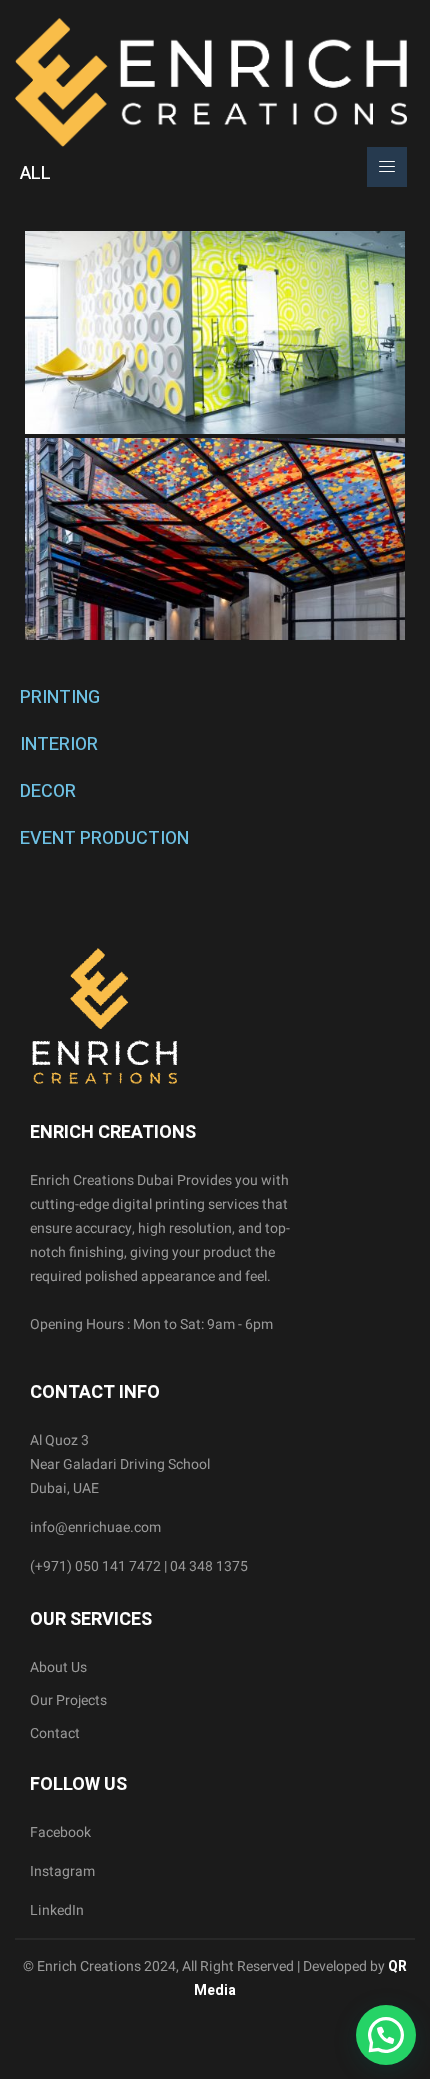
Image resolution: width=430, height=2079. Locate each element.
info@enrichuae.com (95, 1527)
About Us (58, 1667)
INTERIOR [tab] (59, 744)
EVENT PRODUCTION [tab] (104, 838)
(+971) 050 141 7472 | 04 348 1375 (139, 1566)
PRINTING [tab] (60, 697)
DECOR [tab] (48, 791)
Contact (55, 1733)
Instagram (62, 1871)
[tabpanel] (215, 435)
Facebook (60, 1832)
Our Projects (68, 1700)
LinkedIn (57, 1910)
